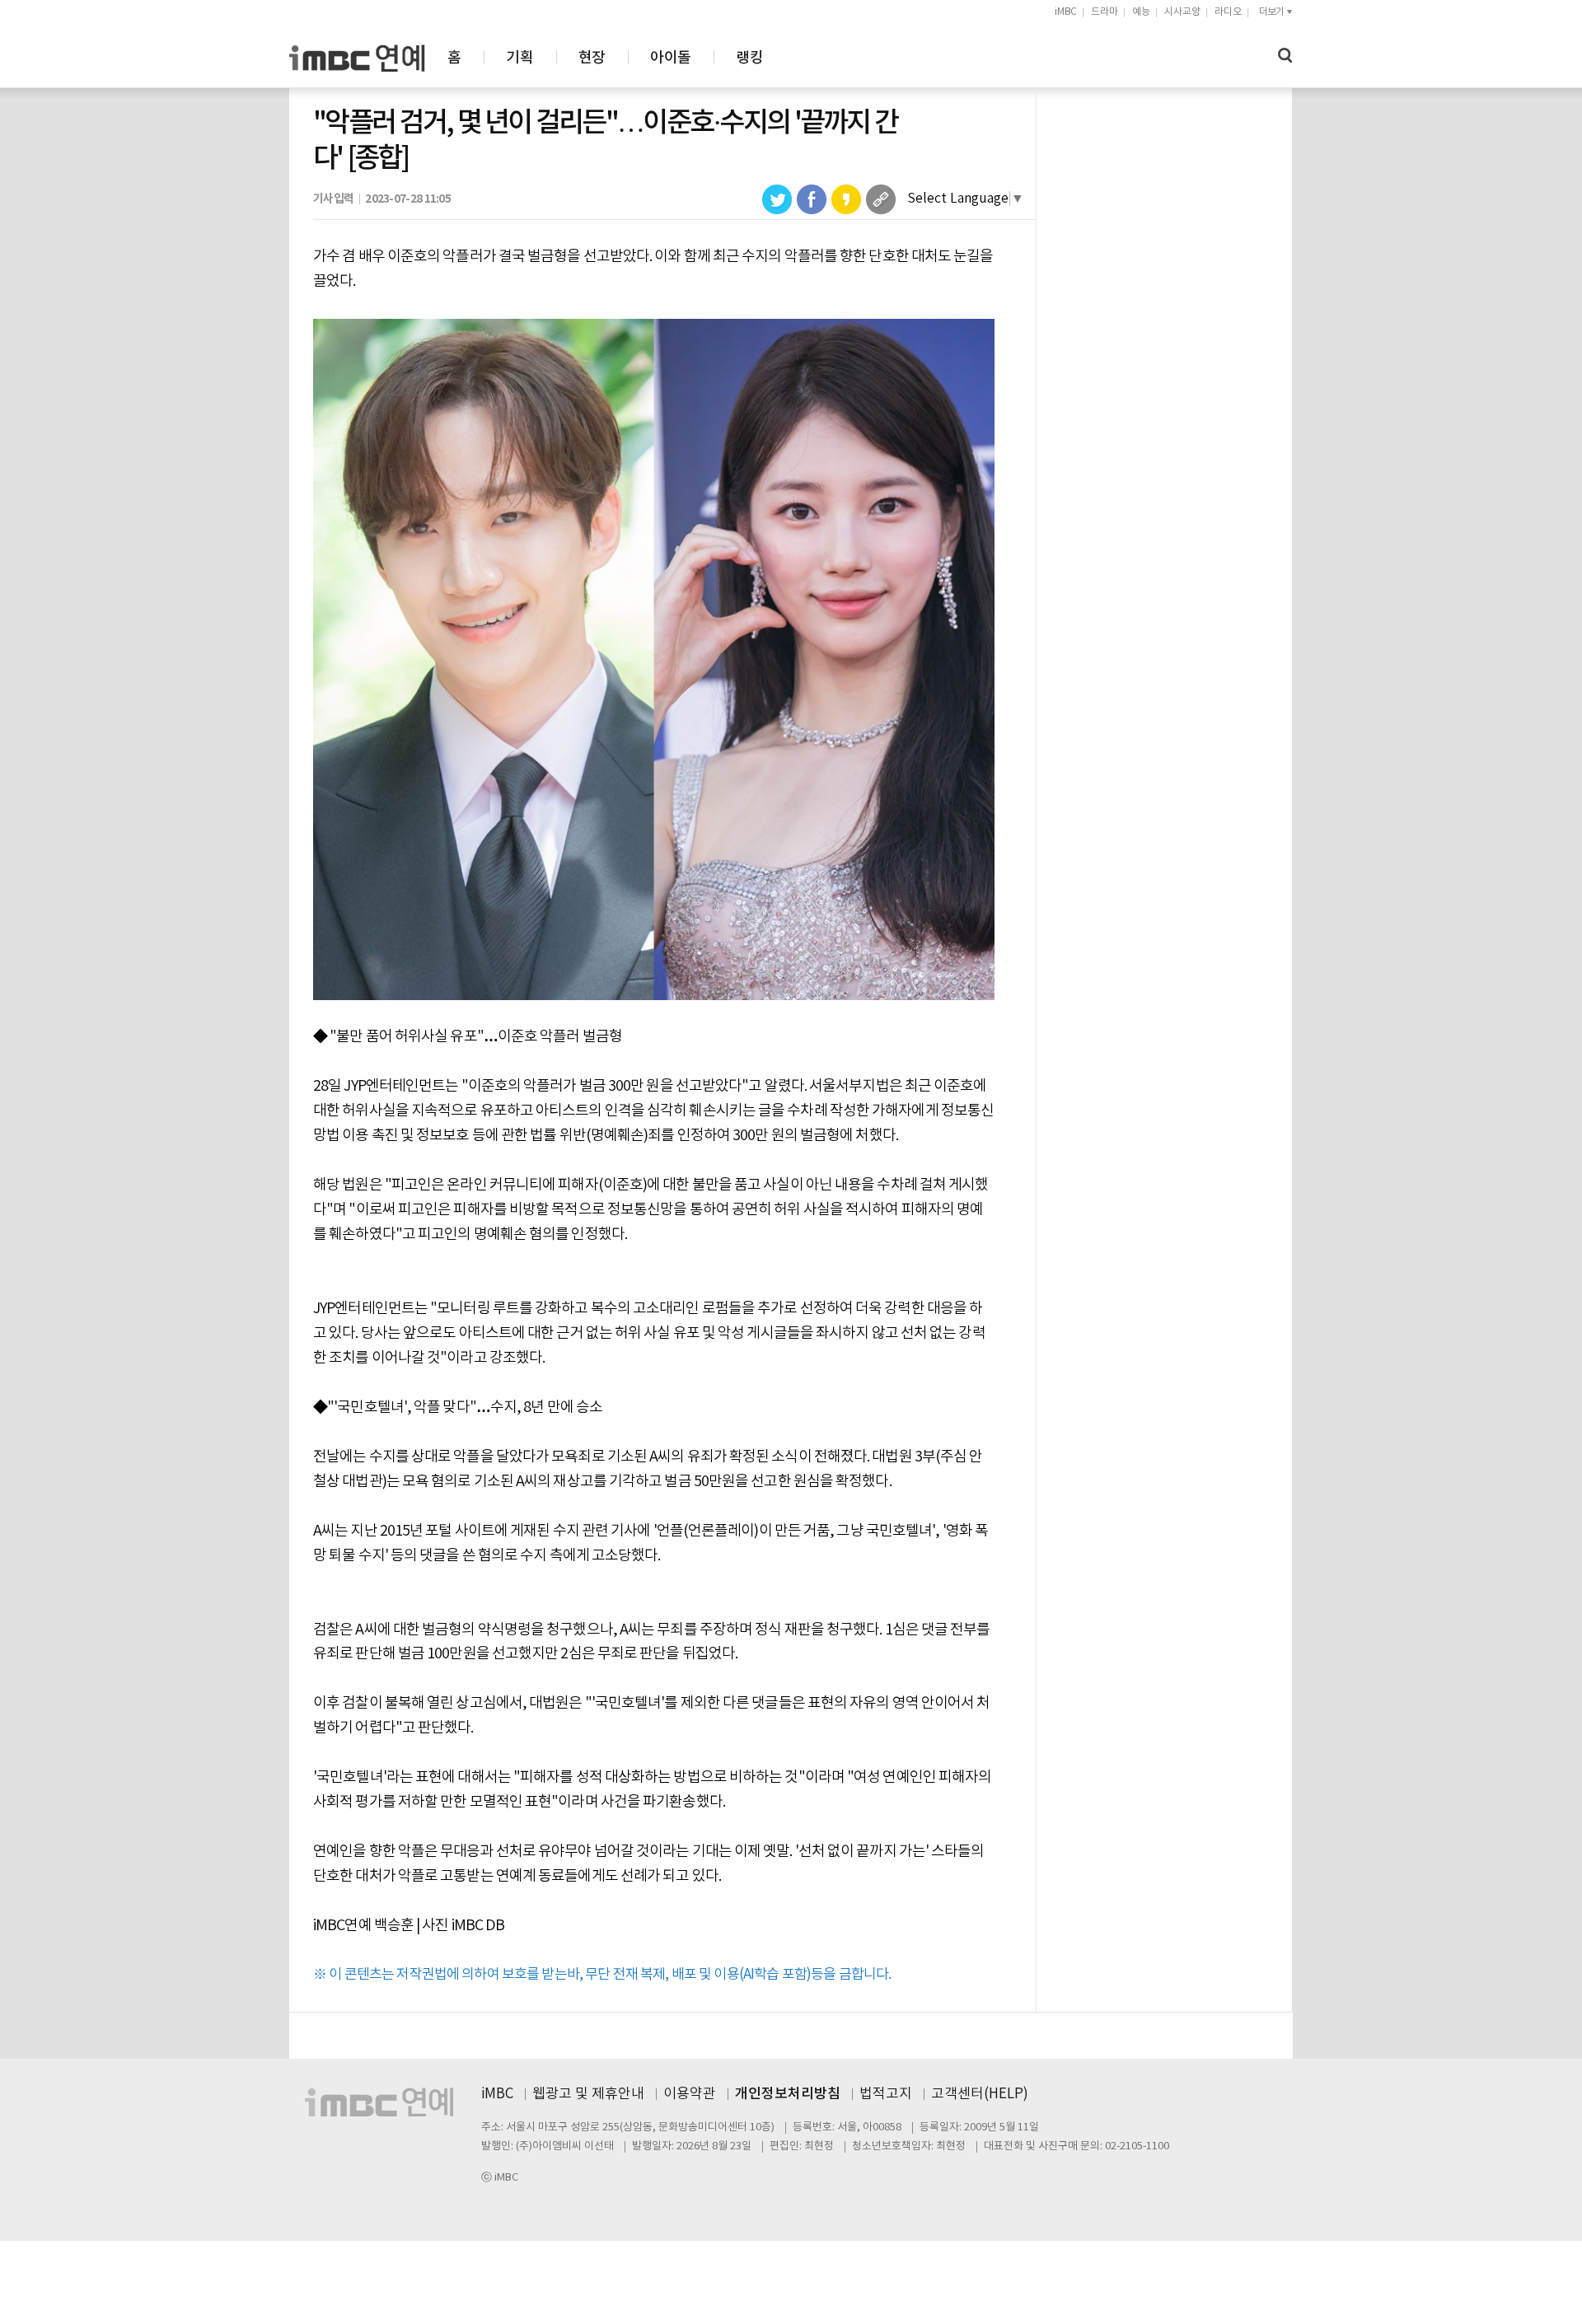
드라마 (1105, 12)
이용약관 (690, 2094)
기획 (520, 58)
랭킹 (749, 58)
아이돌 (670, 58)
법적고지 (886, 2094)
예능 (1141, 12)
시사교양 (1182, 12)
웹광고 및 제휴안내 (588, 2094)
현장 (592, 58)
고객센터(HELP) (980, 2094)
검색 (1285, 56)
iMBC (1066, 12)
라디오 (1228, 12)
